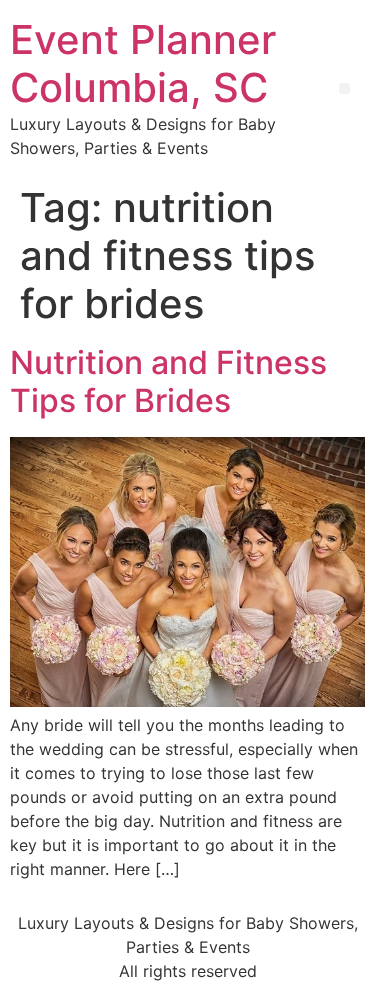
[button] (344, 88)
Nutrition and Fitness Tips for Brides (168, 381)
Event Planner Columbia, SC (143, 63)
